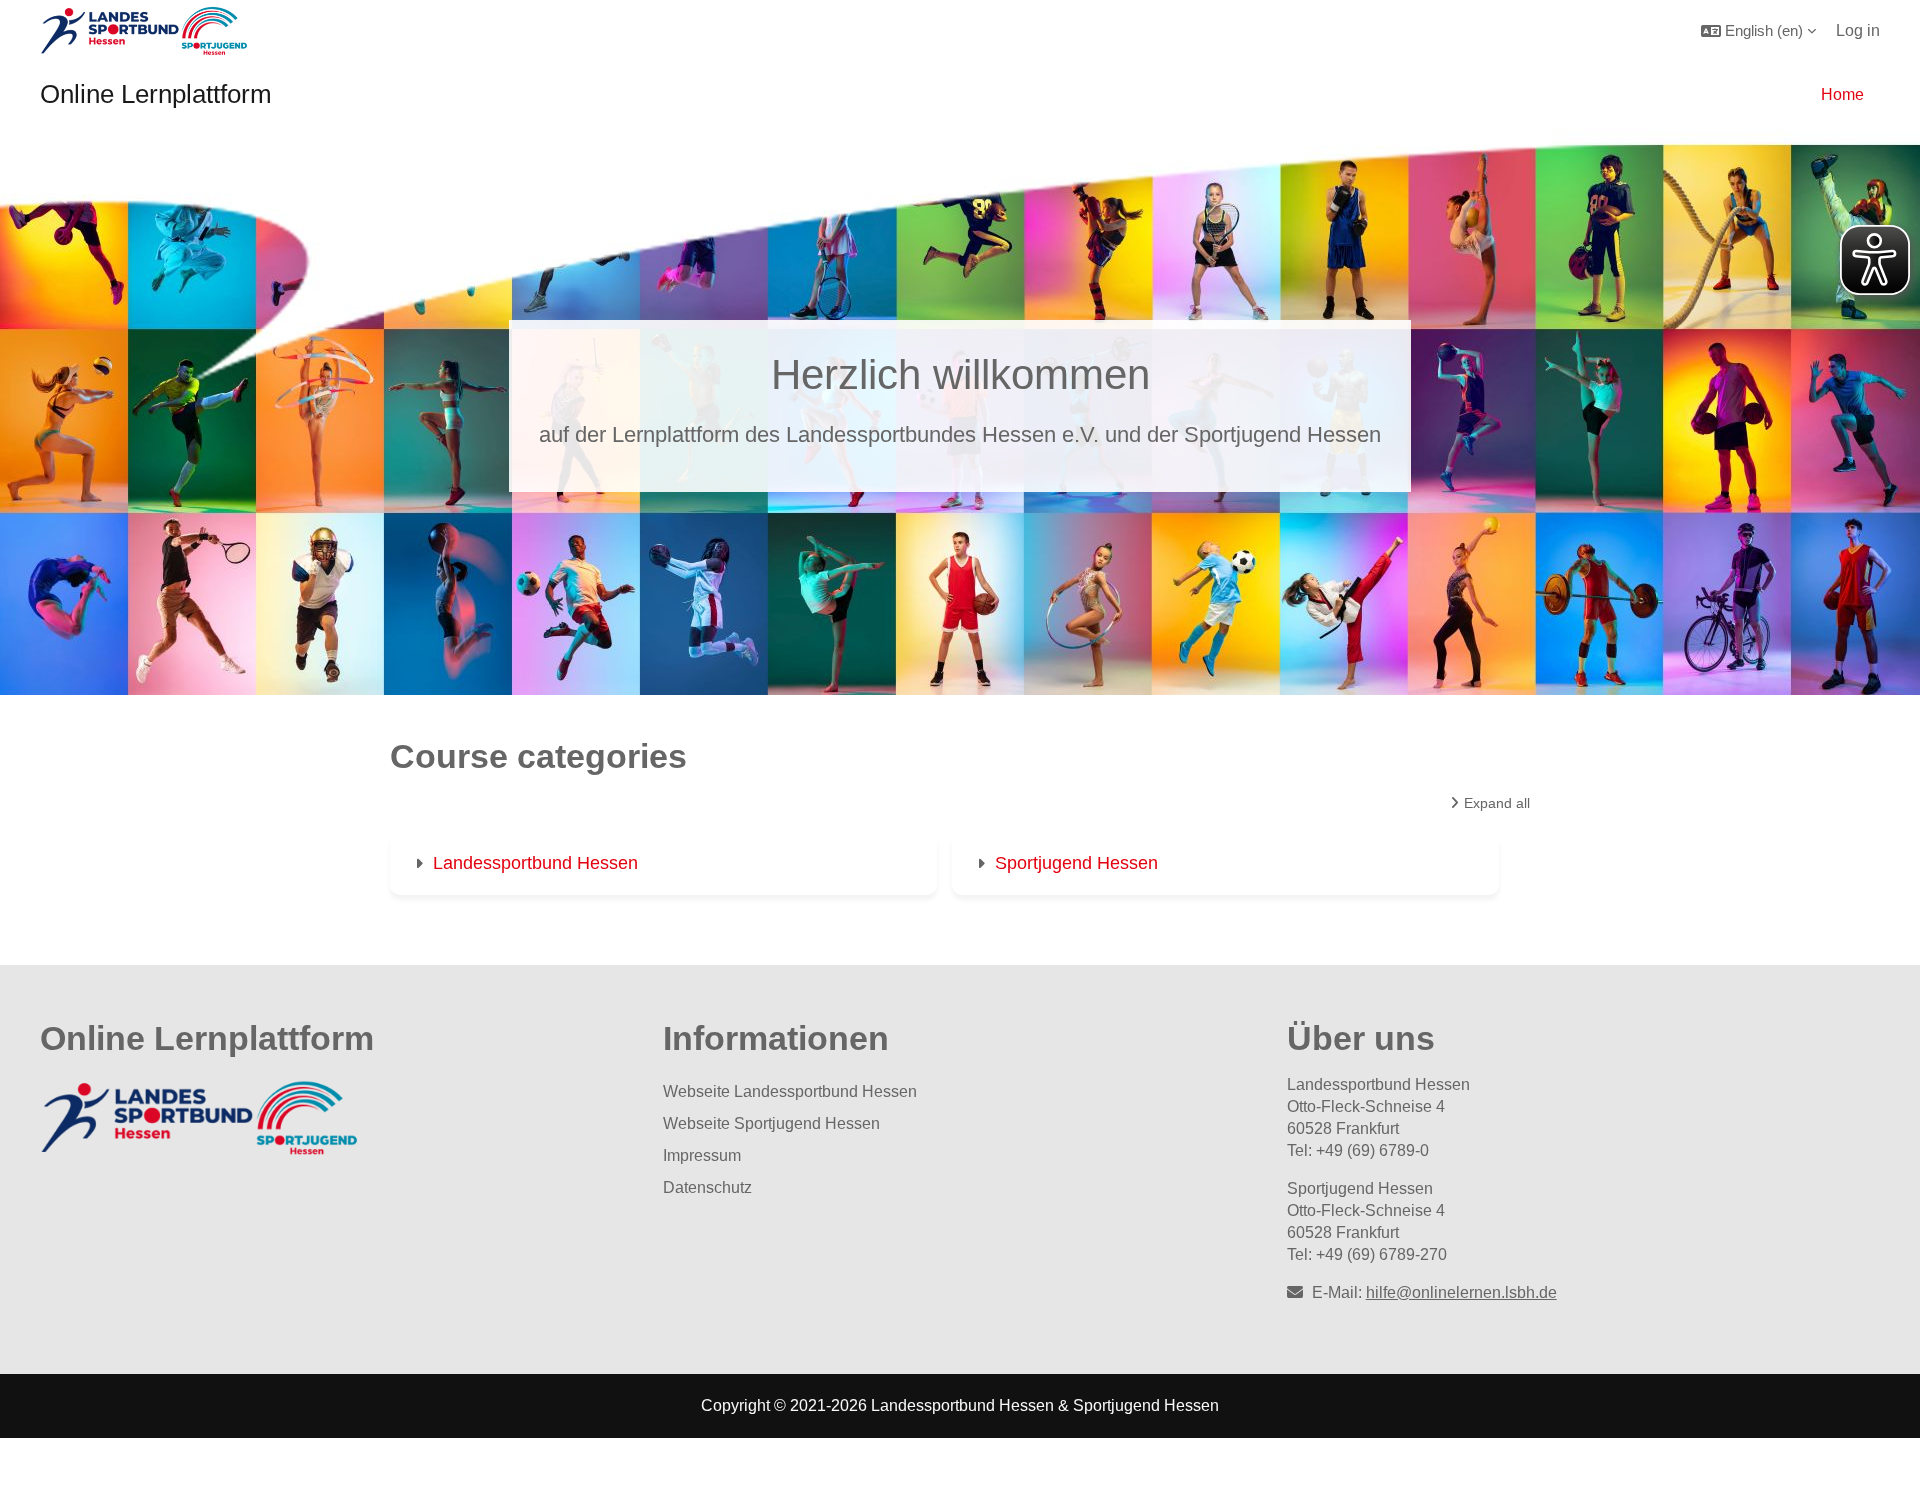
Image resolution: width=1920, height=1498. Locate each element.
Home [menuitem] (1842, 94)
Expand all (1497, 803)
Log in (1858, 30)
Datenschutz (707, 1187)
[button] (1758, 30)
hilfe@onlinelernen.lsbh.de (1461, 1292)
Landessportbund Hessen (535, 863)
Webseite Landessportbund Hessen (790, 1091)
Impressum (702, 1155)
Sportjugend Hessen (1076, 863)
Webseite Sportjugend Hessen (771, 1123)
